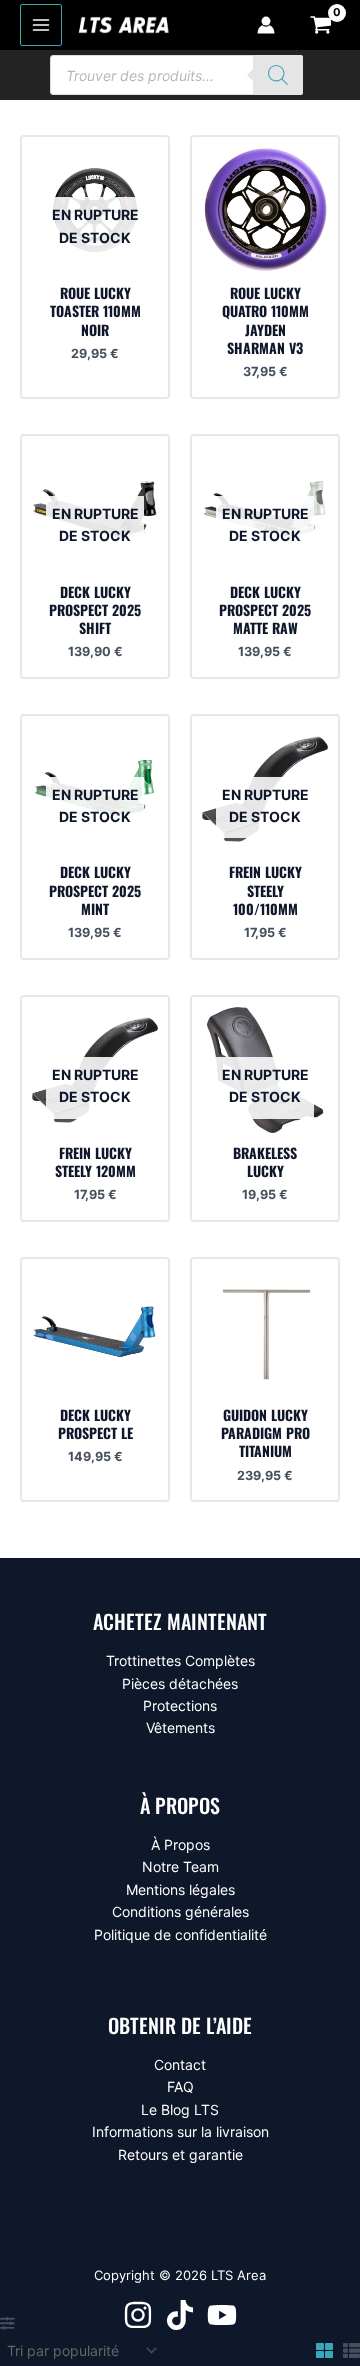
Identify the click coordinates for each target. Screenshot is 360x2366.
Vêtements (180, 1727)
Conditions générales (180, 1911)
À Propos (180, 1844)
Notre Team (180, 1866)
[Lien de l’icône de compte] (266, 25)
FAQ (180, 2086)
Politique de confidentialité (180, 1934)
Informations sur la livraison (180, 2131)
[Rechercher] (278, 75)
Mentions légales (180, 1889)
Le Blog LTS (180, 2109)
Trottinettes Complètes (180, 1660)
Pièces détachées (180, 1683)
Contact (180, 2064)
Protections (180, 1705)
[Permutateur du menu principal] (41, 25)
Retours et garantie (180, 2154)
